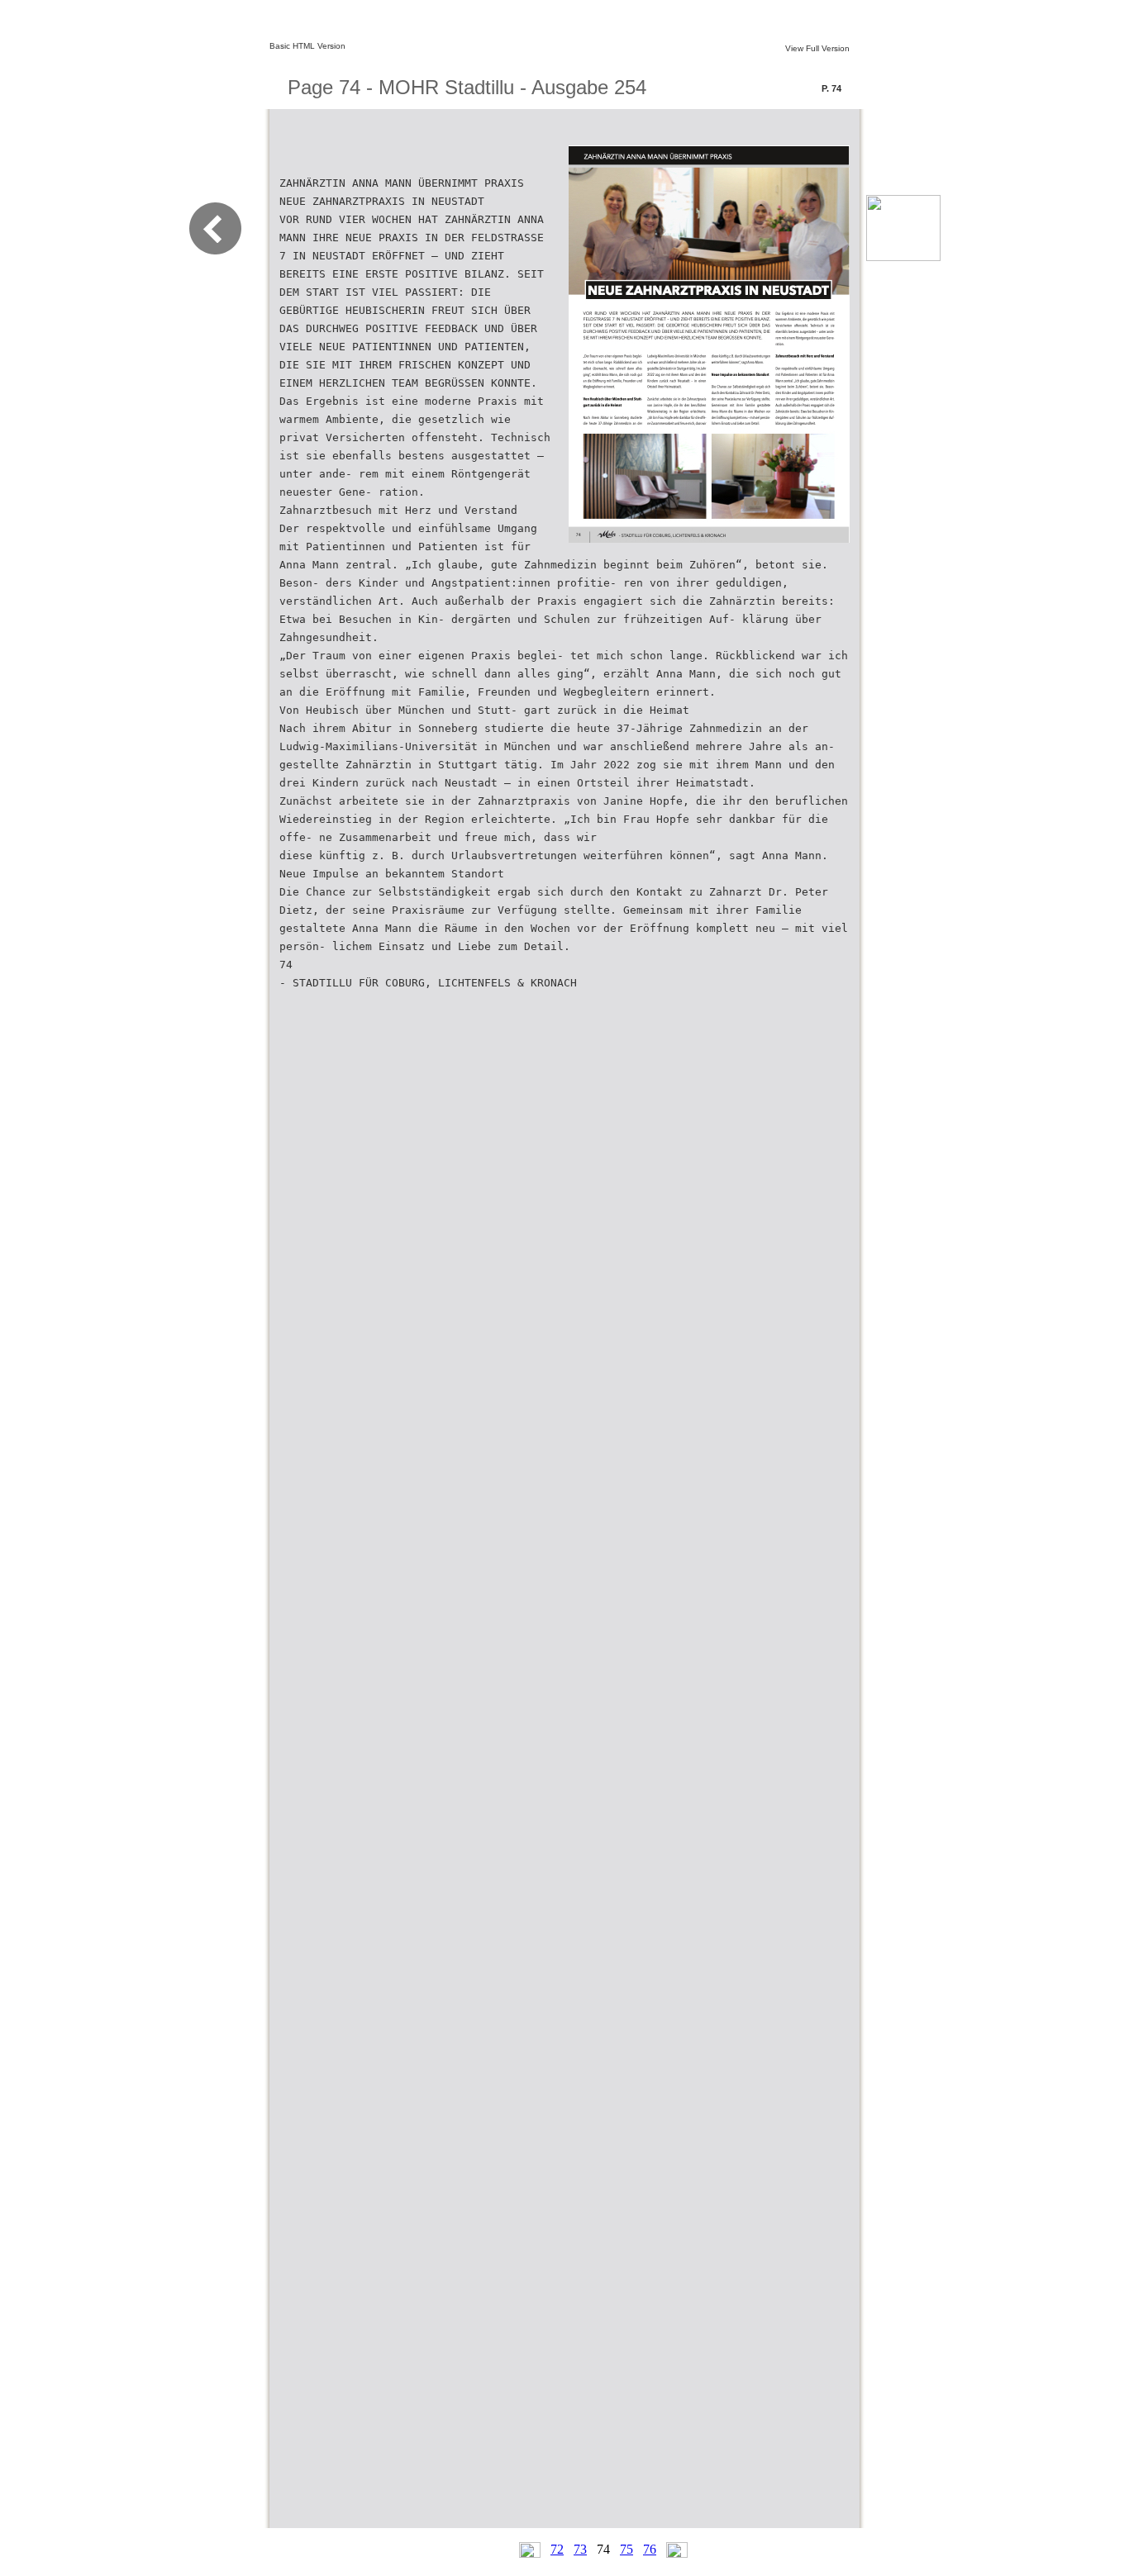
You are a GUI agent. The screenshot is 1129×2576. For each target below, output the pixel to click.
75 (626, 2549)
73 (580, 2549)
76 (650, 2549)
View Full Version (817, 48)
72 (557, 2549)
